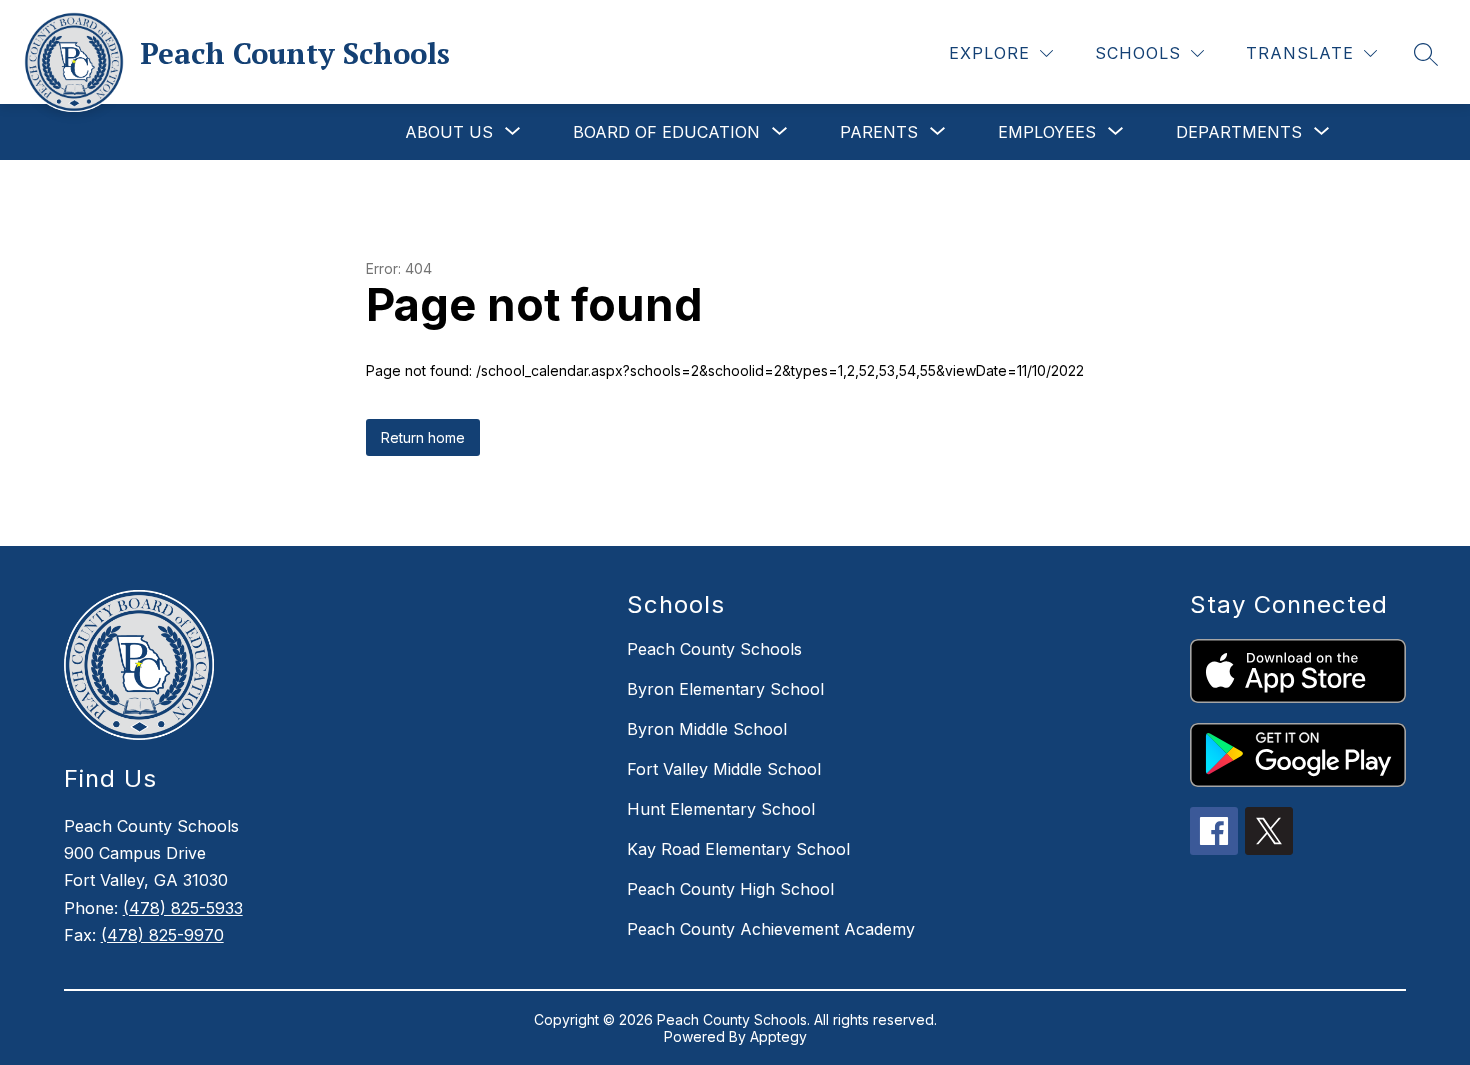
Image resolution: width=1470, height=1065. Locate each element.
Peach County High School (730, 889)
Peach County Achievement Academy (771, 929)
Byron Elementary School (725, 689)
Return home (423, 437)
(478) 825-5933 (183, 908)
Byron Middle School (707, 729)
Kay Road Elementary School (738, 849)
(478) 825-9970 (162, 935)
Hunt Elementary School (721, 809)
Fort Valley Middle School (724, 769)
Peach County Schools (714, 649)
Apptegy (778, 1036)
